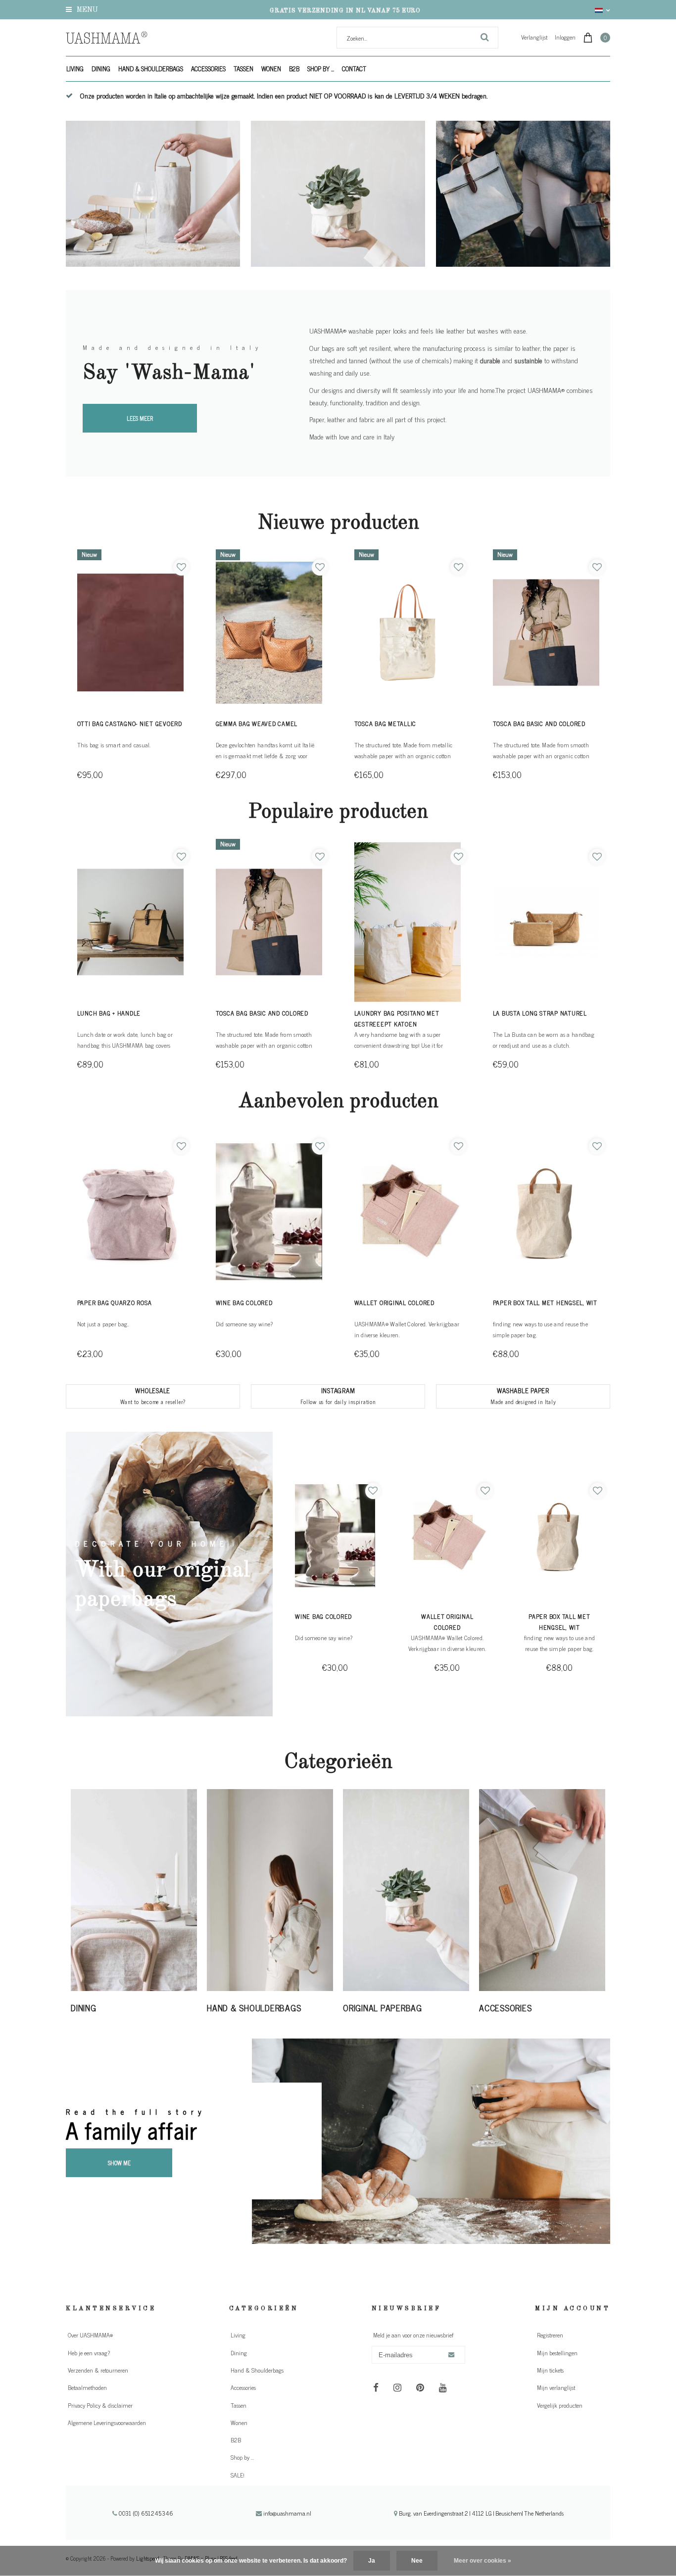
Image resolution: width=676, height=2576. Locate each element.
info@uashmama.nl (287, 2513)
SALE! (238, 2475)
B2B (294, 69)
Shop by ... (321, 69)
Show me (119, 2163)
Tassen (243, 69)
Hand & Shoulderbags (151, 69)
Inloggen (565, 37)
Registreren (550, 2335)
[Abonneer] (451, 2355)
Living (75, 69)
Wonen (271, 69)
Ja (372, 2561)
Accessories (208, 69)
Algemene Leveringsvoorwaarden (107, 2423)
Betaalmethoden (87, 2387)
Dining (101, 69)
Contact (354, 69)
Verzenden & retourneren (98, 2370)
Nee (417, 2561)
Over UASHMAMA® (90, 2335)
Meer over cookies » (483, 2561)
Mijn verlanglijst (556, 2387)
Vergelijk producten (560, 2405)
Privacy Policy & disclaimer (100, 2405)
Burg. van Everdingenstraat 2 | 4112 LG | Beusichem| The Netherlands (481, 2513)
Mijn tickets (550, 2370)
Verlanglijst (534, 37)
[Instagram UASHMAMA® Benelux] (398, 2387)
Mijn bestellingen (557, 2353)
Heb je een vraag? (89, 2353)
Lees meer (140, 418)
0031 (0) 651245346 (145, 2513)
